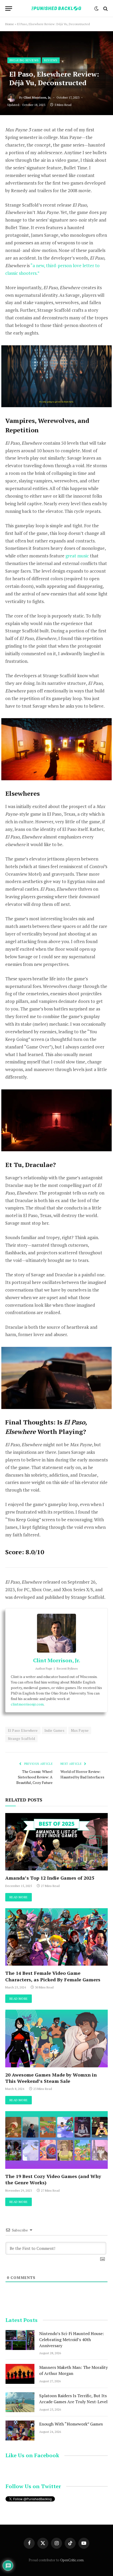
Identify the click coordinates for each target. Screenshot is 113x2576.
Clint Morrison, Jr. (37, 97)
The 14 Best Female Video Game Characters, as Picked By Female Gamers (53, 1976)
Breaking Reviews (24, 60)
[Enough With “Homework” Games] (20, 2430)
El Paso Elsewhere (23, 1730)
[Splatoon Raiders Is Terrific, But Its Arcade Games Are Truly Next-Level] (20, 2402)
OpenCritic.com (72, 2560)
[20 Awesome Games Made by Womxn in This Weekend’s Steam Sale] (56, 2038)
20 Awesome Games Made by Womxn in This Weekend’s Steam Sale (51, 2078)
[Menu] (9, 9)
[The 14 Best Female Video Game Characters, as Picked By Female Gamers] (56, 1937)
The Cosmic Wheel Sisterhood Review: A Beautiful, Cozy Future (34, 1777)
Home (10, 24)
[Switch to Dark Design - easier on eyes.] (96, 9)
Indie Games (54, 1730)
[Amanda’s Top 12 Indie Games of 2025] (56, 1842)
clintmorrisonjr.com (27, 1704)
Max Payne (80, 1730)
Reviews (51, 60)
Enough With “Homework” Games (71, 2424)
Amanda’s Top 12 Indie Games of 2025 (50, 1878)
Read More (19, 1897)
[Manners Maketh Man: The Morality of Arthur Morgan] (20, 2374)
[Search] (105, 9)
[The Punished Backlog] (56, 9)
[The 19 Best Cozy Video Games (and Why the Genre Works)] (56, 2140)
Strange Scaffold (21, 1739)
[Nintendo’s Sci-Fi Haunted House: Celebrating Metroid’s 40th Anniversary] (20, 2340)
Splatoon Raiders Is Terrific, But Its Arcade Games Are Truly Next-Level (73, 2399)
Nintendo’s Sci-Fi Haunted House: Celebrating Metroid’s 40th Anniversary (71, 2340)
